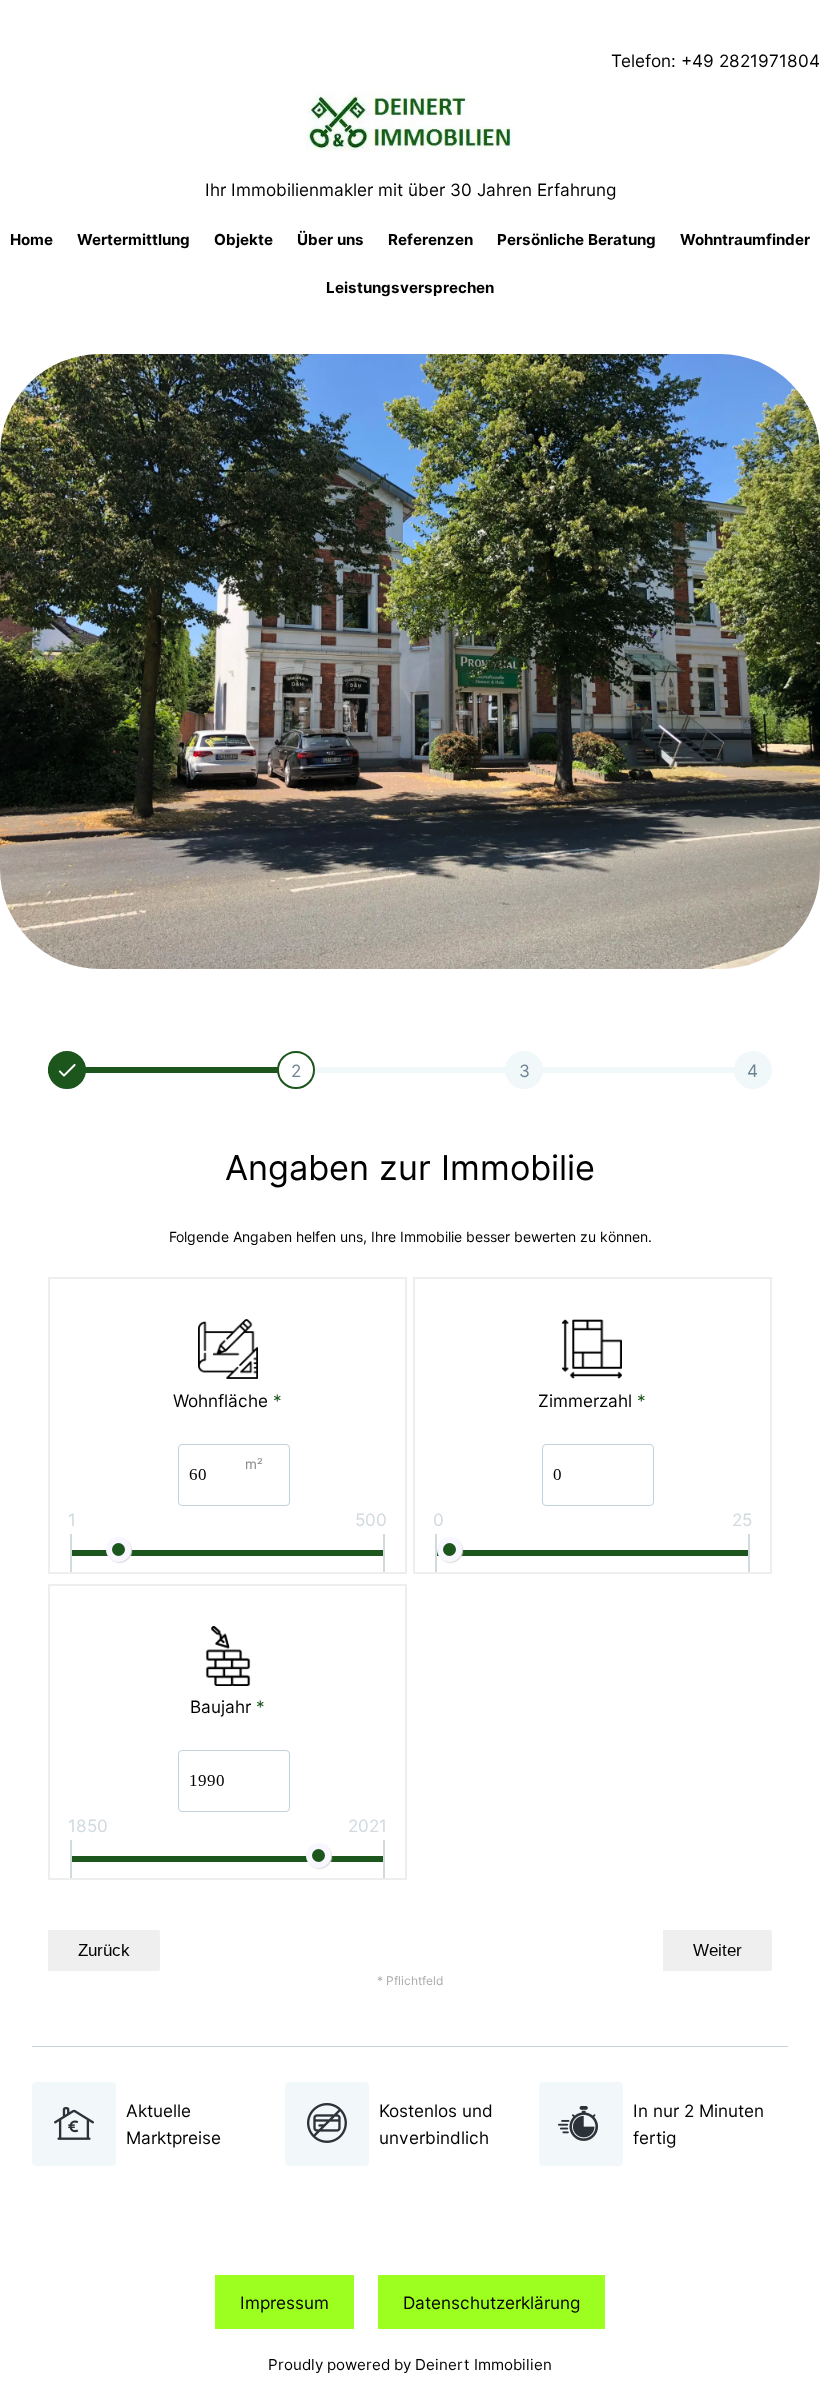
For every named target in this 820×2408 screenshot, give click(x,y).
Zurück (104, 1950)
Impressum (284, 2302)
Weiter (717, 1950)
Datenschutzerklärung (491, 2302)
